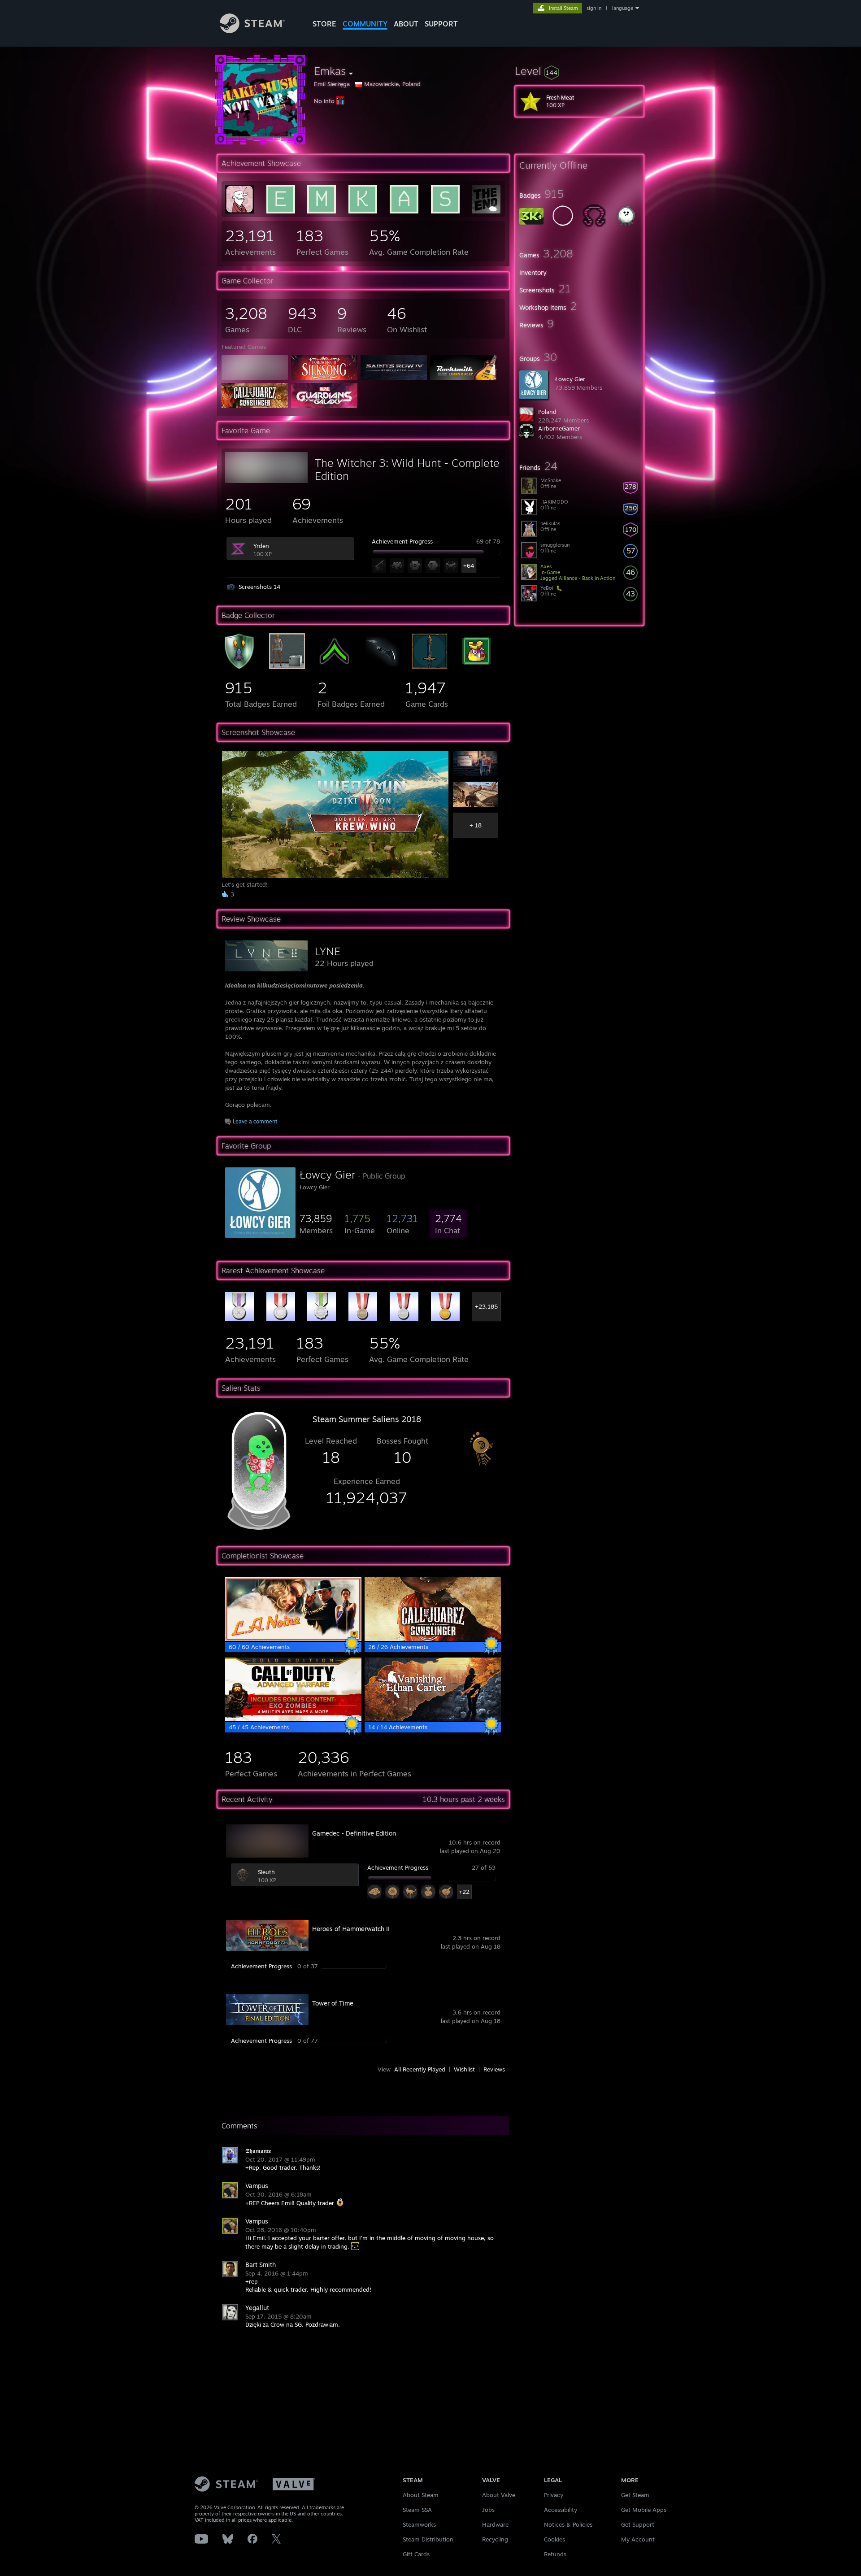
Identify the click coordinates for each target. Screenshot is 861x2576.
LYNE (328, 951)
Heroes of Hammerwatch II (351, 1929)
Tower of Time (333, 2003)
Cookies (554, 2539)
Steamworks (419, 2524)
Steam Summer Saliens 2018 (367, 1419)
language (623, 8)
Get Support (638, 2524)
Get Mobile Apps (644, 2510)
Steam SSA (417, 2510)
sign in (594, 8)
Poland (547, 412)
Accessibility (561, 2510)
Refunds (555, 2554)
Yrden (261, 546)
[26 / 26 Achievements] (433, 1639)
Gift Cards (416, 2554)
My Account (638, 2539)
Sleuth (266, 1872)
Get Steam (635, 2495)
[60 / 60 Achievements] (293, 1639)
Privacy (554, 2495)
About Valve (499, 2495)
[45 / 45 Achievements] (293, 1719)
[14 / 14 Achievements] (433, 1719)
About (406, 24)
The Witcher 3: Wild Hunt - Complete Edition (407, 469)
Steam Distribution (428, 2539)
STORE (324, 24)
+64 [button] (469, 566)
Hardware (495, 2524)
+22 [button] (464, 1892)
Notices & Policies (568, 2524)
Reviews (494, 2069)
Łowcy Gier (570, 379)
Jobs (488, 2510)
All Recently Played (420, 2069)
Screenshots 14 (259, 587)
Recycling (495, 2539)
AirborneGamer (559, 428)
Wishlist (464, 2069)
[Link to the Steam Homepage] (252, 31)
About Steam (421, 2495)
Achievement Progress (402, 541)
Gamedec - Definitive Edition (354, 1833)
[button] (579, 71)
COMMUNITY (365, 24)
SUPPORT (441, 24)
